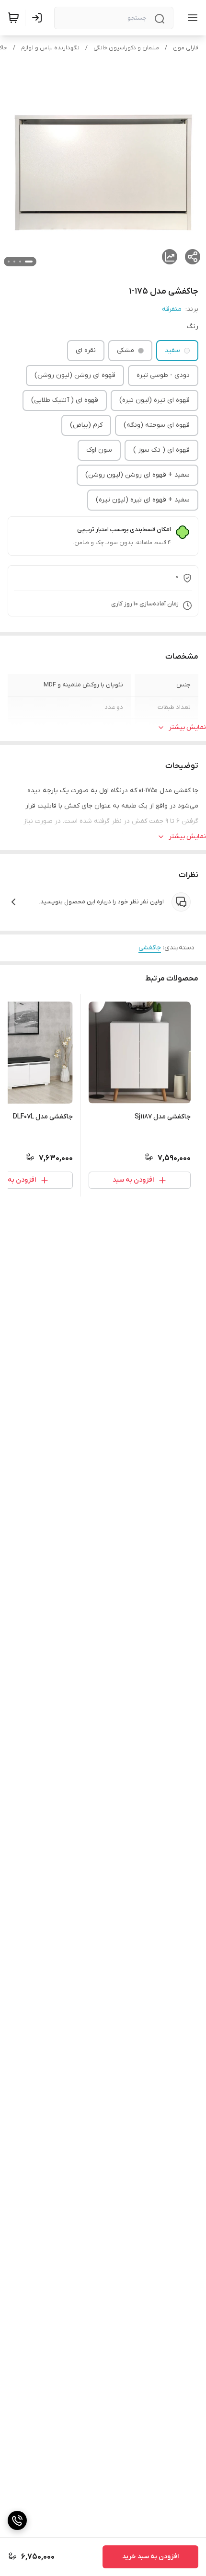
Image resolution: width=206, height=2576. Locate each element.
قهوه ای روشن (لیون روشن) (75, 375)
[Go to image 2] (20, 262)
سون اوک (99, 450)
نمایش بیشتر (187, 727)
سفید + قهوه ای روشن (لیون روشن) (137, 475)
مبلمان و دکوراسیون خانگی (126, 48)
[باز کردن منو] (191, 18)
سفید (172, 350)
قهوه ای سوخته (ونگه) (157, 425)
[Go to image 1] (29, 262)
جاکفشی (150, 948)
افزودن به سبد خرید (150, 2557)
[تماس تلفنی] (17, 2520)
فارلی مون (186, 48)
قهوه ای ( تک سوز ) (161, 450)
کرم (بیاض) (86, 425)
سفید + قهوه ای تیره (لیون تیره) (143, 500)
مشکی (126, 350)
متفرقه (172, 309)
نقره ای (86, 350)
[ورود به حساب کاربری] (39, 18)
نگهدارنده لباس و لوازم (50, 48)
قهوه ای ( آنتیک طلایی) (65, 400)
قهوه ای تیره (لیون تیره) (154, 400)
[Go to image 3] (14, 262)
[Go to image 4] (9, 262)
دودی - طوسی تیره (163, 375)
